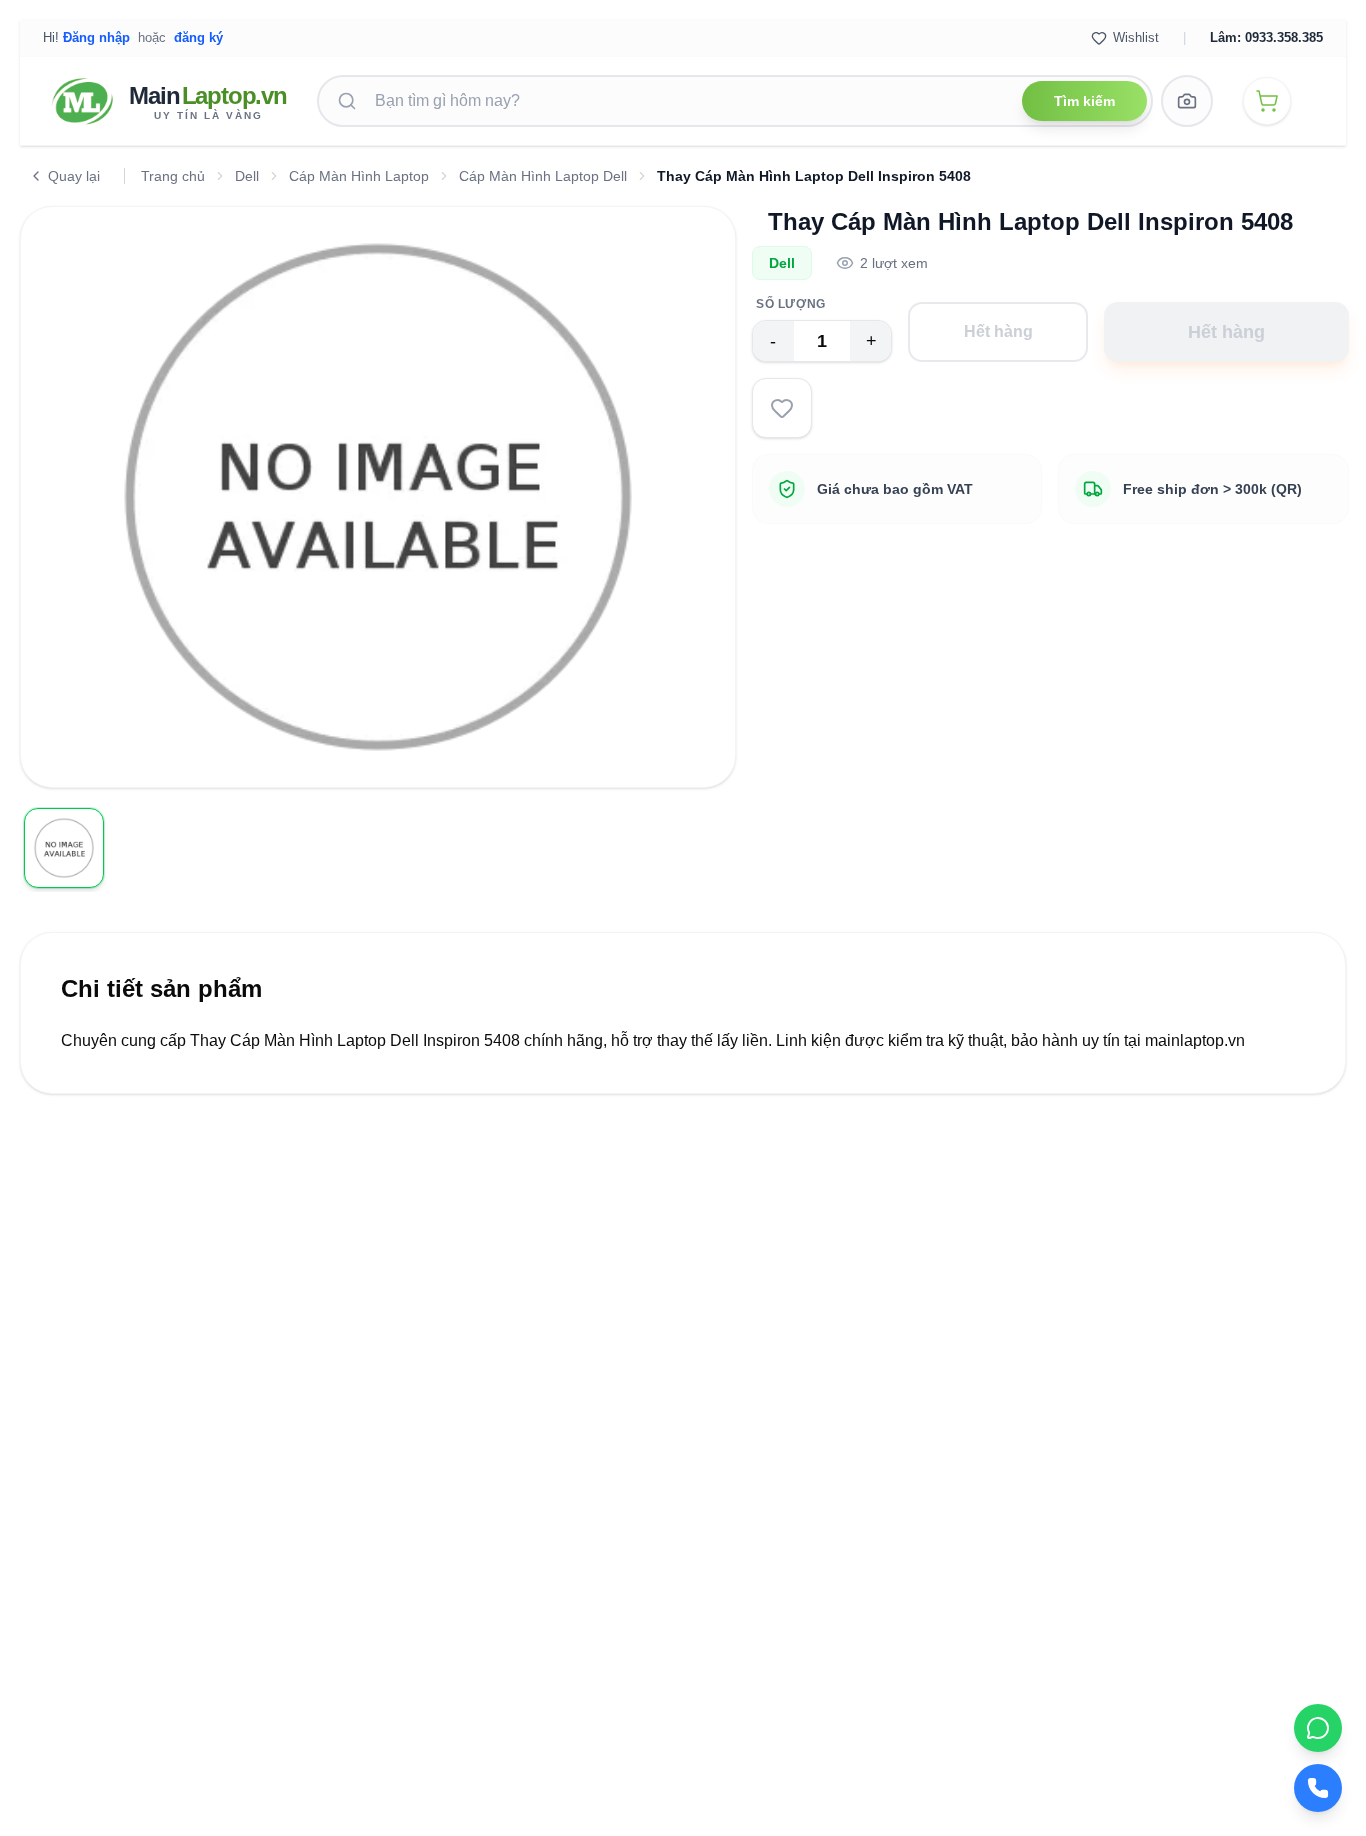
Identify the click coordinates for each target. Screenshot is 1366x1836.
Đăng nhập (96, 37)
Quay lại (74, 176)
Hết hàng (998, 331)
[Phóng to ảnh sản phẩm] (703, 755)
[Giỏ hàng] (1267, 101)
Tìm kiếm (1084, 101)
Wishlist (1136, 37)
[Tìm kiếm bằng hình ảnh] (1187, 101)
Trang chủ (173, 176)
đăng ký (198, 37)
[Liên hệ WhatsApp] (1318, 1728)
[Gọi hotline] (1318, 1788)
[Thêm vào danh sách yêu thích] (782, 408)
